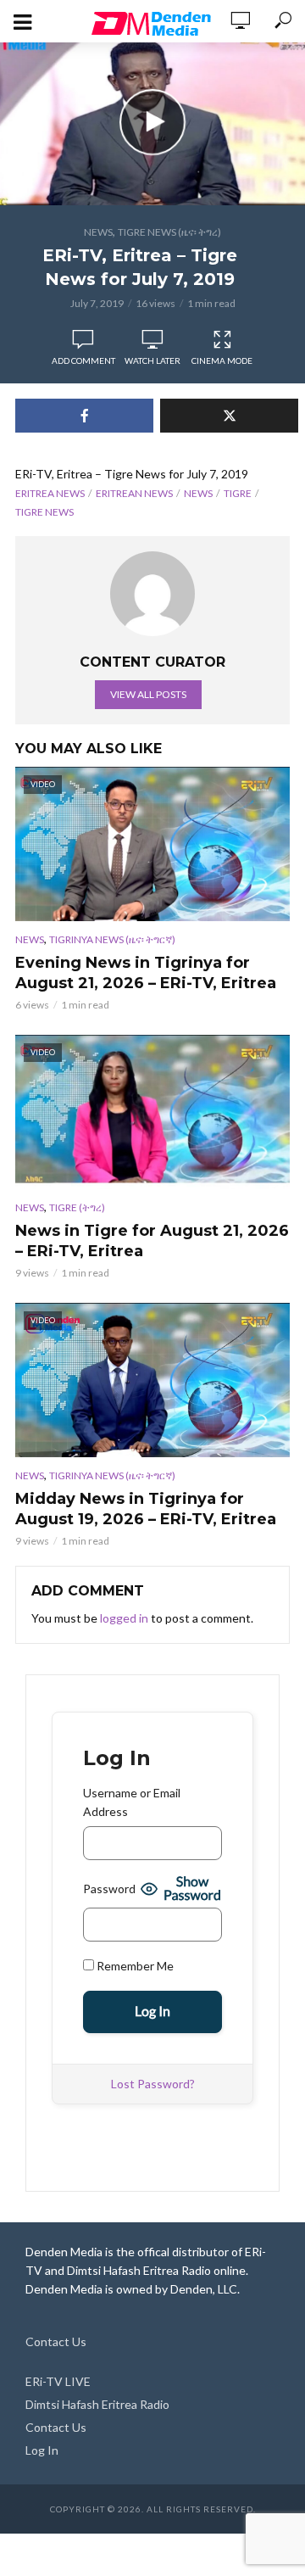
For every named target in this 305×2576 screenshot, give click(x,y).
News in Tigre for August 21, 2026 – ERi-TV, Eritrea (152, 1241)
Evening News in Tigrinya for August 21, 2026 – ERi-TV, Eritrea (146, 973)
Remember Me (134, 1966)
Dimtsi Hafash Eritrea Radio (97, 2404)
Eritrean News (134, 493)
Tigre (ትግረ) (77, 1207)
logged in (124, 1618)
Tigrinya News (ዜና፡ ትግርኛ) (112, 939)
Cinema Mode (222, 360)
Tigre (238, 493)
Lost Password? (153, 2084)
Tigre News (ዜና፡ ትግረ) (169, 232)
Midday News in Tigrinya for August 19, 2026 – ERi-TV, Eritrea (146, 1509)
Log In (42, 2450)
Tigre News (44, 512)
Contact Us (56, 2341)
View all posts (148, 694)
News (98, 232)
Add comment (83, 360)
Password (109, 1889)
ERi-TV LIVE (58, 2381)
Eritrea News (50, 493)
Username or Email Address (132, 1802)
